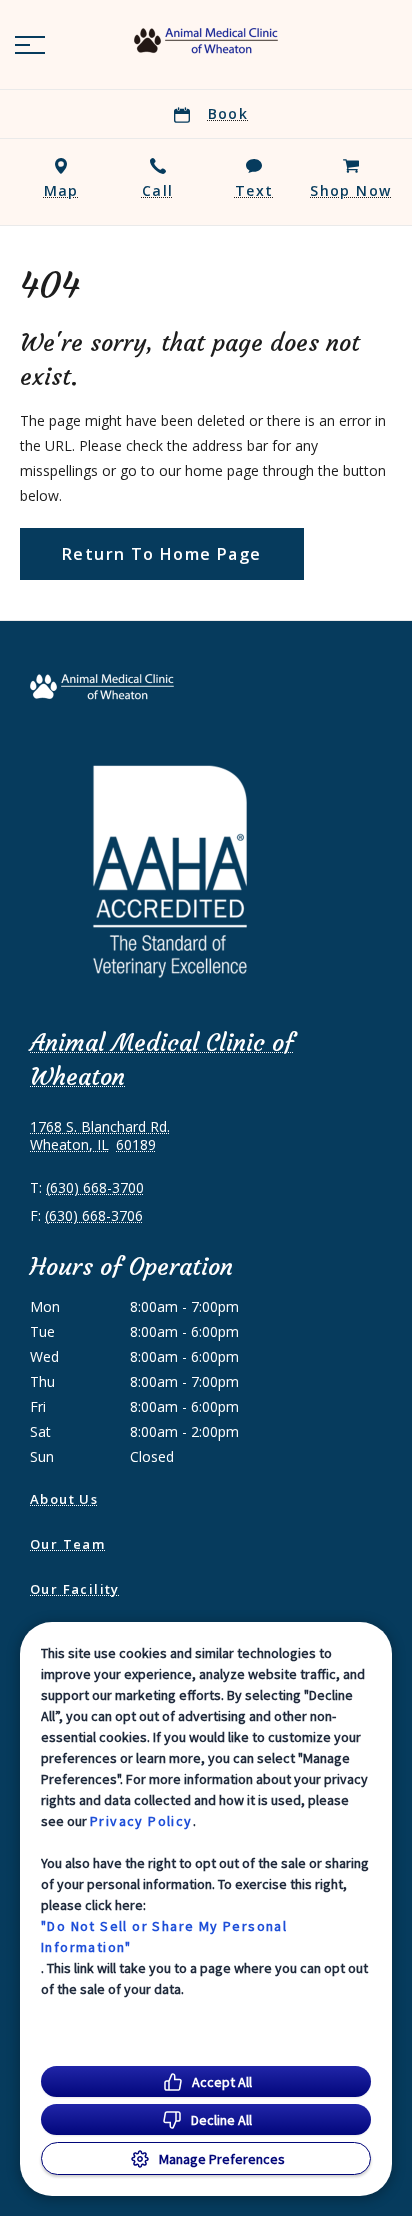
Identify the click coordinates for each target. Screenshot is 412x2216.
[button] (30, 45)
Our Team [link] (67, 1544)
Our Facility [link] (75, 1589)
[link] (206, 41)
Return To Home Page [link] (162, 554)
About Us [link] (64, 1499)
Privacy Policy (141, 1821)
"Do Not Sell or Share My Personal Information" (164, 1936)
